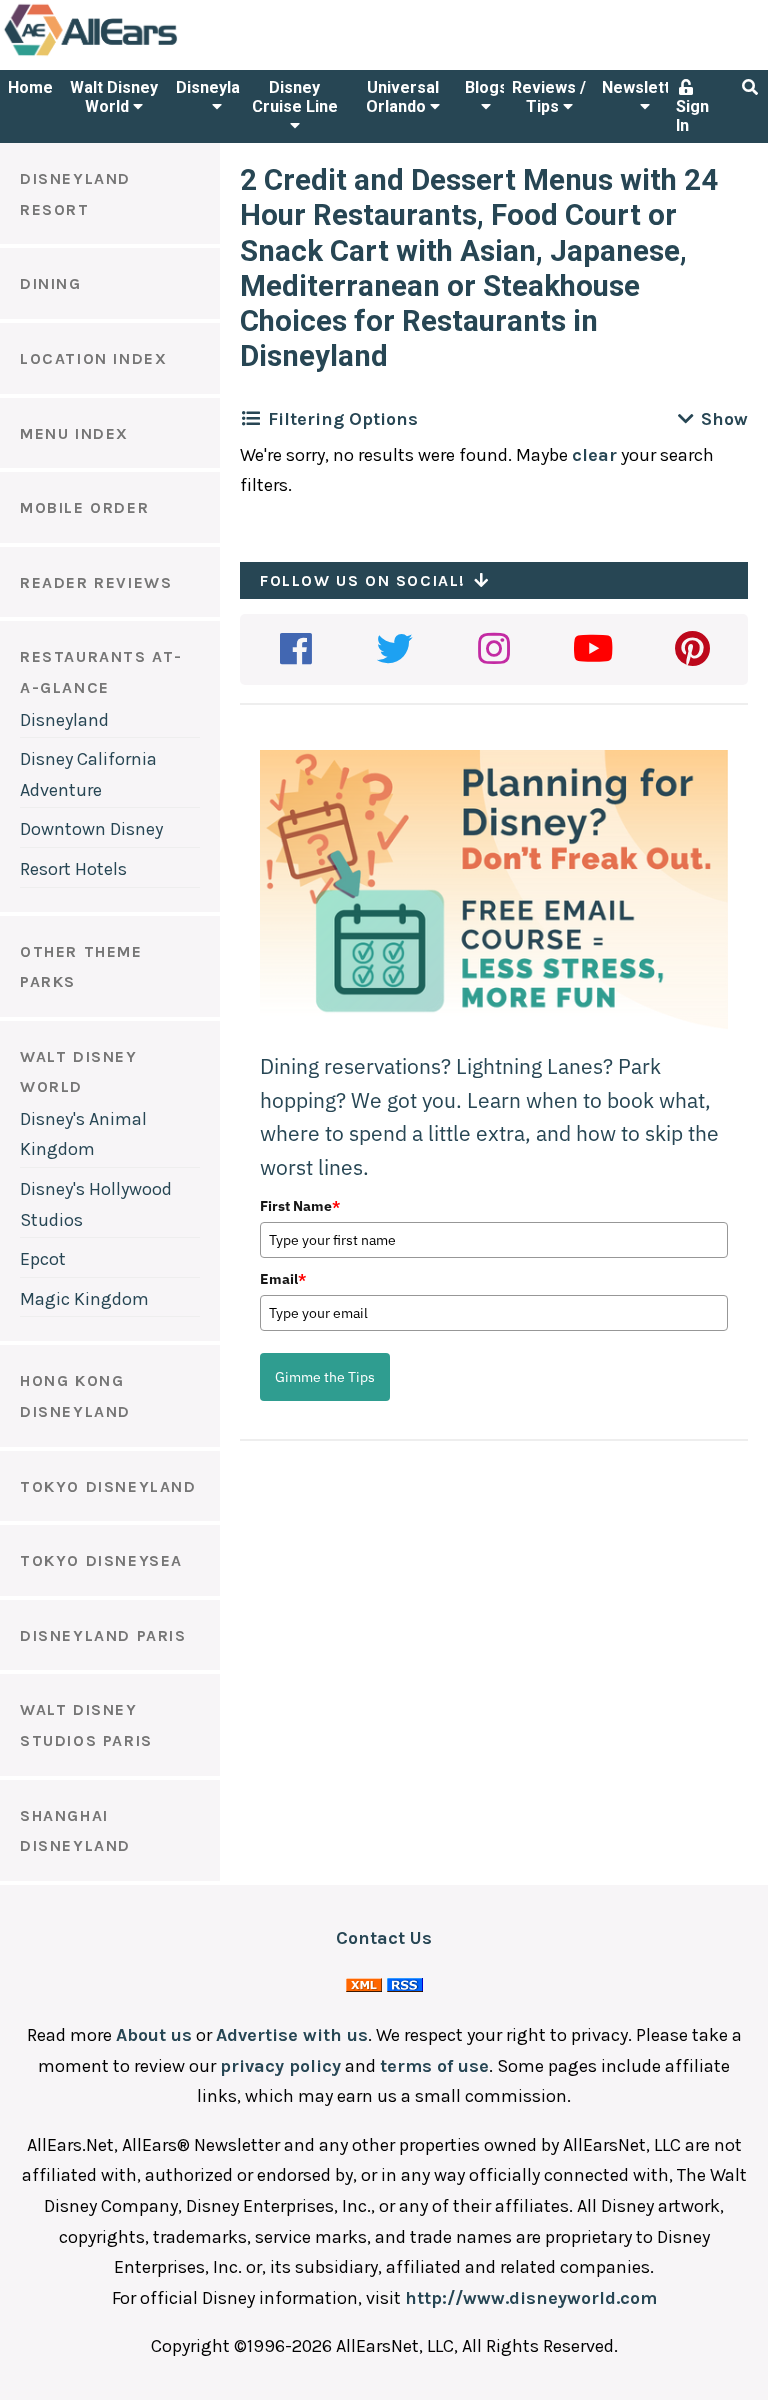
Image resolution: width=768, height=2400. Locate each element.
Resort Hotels (73, 869)
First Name (300, 1206)
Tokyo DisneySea (101, 1560)
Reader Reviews (96, 582)
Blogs (486, 87)
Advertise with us (292, 2035)
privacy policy (280, 2066)
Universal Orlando (402, 97)
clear (594, 455)
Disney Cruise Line (295, 97)
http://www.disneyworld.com (531, 2298)
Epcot (43, 1259)
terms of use (434, 2066)
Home (30, 87)
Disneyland (217, 87)
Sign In (692, 116)
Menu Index (74, 433)
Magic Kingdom (84, 1299)
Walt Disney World (114, 97)
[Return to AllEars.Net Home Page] (153, 54)
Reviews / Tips (549, 97)
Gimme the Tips (325, 1377)
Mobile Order (84, 507)
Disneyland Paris (103, 1635)
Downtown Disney (91, 829)
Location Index (93, 358)
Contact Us (384, 1938)
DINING (51, 283)
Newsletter (644, 87)
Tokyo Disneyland (108, 1486)
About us (154, 2035)
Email (283, 1279)
